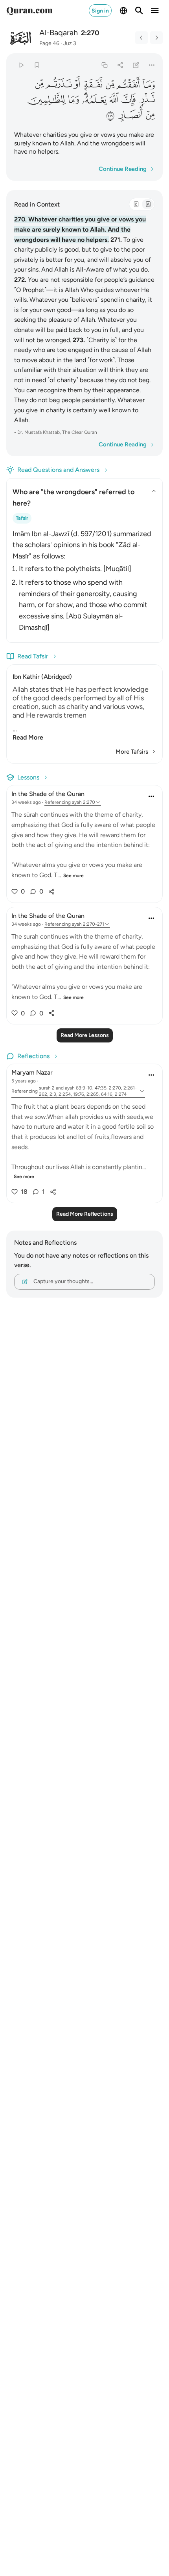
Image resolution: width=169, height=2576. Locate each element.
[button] (148, 84)
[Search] (139, 11)
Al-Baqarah (59, 33)
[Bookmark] (37, 65)
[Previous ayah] (141, 38)
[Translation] (148, 204)
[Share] (120, 65)
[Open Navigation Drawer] (155, 11)
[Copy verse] (104, 65)
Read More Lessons (85, 1035)
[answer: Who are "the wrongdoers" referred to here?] (84, 579)
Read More (28, 737)
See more (73, 876)
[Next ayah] (156, 38)
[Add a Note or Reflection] (136, 65)
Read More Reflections (85, 1214)
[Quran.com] (29, 11)
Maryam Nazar (32, 1072)
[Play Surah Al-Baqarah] (21, 65)
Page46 (49, 43)
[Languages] (123, 11)
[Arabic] (136, 204)
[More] (152, 65)
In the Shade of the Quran (48, 794)
